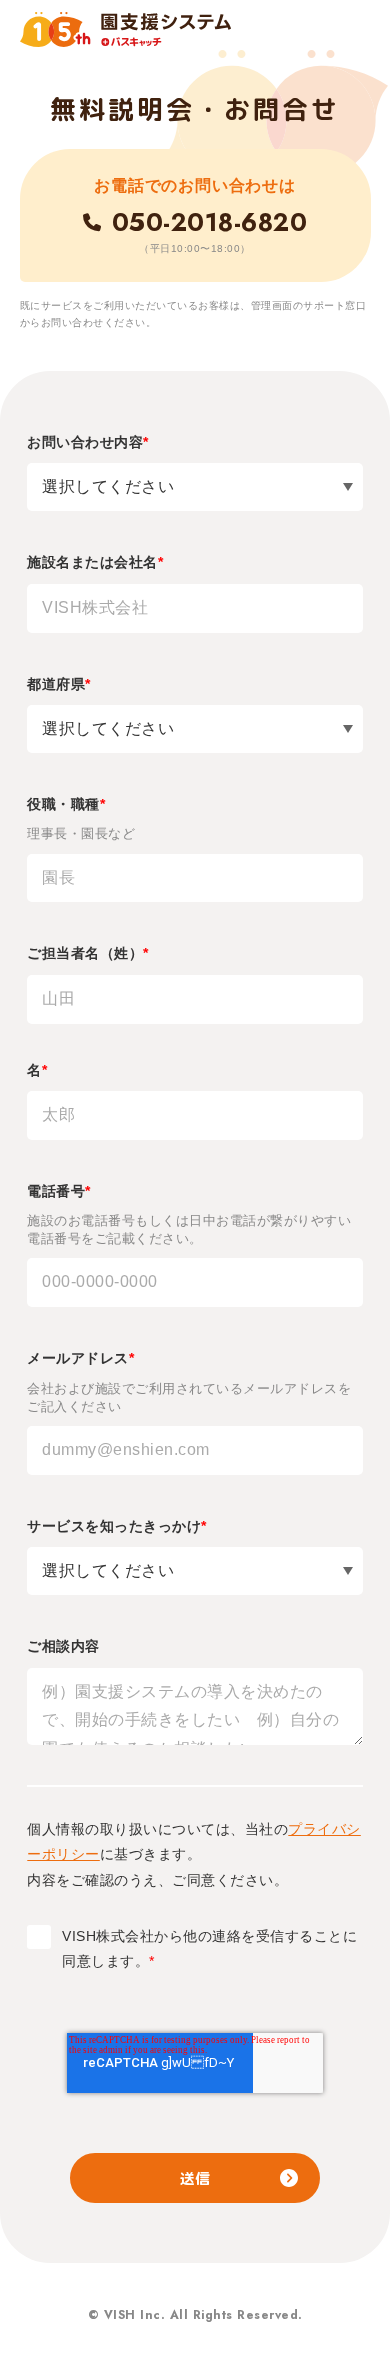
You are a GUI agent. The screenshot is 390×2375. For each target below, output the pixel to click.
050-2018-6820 (209, 222)
